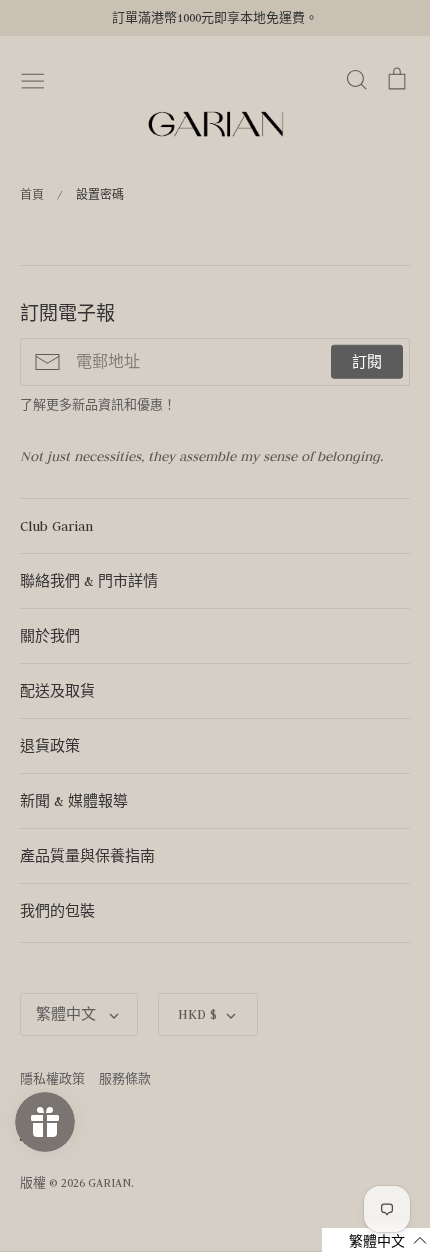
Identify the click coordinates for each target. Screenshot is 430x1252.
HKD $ (197, 1014)
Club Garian (56, 526)
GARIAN (109, 1182)
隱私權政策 (52, 1078)
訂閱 (367, 362)
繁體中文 (68, 1014)
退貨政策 (50, 746)
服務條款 (125, 1078)
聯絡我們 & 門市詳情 (89, 581)
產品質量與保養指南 (87, 856)
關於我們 (50, 636)
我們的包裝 (57, 911)
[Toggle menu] (33, 79)
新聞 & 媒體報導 (74, 801)
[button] (376, 1240)
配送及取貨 (57, 691)
